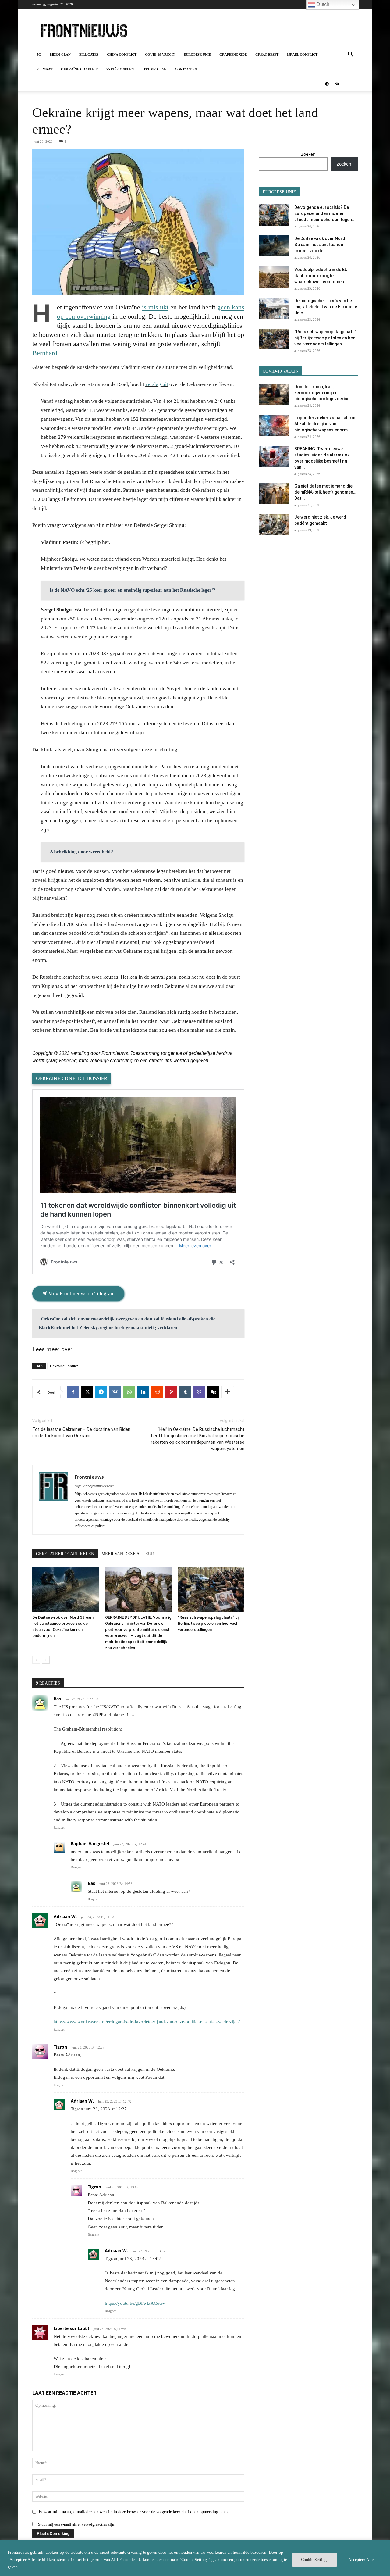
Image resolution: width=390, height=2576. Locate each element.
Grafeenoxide (233, 55)
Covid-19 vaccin (160, 55)
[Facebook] (73, 1392)
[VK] (115, 1392)
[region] (195, 2558)
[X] (87, 1392)
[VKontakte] (337, 84)
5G (39, 55)
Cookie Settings (315, 2560)
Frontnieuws (89, 1477)
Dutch (322, 4)
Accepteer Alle (361, 2560)
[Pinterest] (171, 1392)
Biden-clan (60, 55)
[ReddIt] (157, 1392)
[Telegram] (327, 84)
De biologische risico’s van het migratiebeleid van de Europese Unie (326, 307)
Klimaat (44, 69)
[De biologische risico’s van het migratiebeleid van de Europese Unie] (274, 308)
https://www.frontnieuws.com (94, 1486)
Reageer (59, 1827)
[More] (228, 1392)
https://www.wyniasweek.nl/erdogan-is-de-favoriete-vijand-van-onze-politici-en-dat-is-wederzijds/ (147, 2022)
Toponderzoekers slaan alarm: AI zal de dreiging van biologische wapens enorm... (325, 424)
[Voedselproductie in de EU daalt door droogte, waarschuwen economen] (274, 277)
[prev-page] (36, 1660)
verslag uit (157, 384)
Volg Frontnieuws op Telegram (81, 1293)
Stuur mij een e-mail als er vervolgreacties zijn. (77, 2524)
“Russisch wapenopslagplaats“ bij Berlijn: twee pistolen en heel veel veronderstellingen (209, 1623)
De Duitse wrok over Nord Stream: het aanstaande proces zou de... (320, 245)
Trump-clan (155, 69)
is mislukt (155, 307)
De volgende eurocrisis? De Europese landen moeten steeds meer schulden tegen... (325, 213)
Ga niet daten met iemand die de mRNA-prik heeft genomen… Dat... (325, 492)
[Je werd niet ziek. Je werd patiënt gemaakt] (274, 525)
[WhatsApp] (129, 1392)
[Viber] (199, 1392)
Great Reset (267, 55)
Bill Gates (89, 55)
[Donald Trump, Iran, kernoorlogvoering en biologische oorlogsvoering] (274, 394)
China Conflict (122, 55)
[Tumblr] (185, 1392)
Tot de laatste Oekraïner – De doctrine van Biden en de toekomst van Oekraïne (81, 1433)
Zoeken (308, 154)
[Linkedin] (143, 1392)
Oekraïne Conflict (79, 69)
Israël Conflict (302, 55)
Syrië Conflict (121, 69)
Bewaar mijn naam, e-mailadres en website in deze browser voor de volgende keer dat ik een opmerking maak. (134, 2512)
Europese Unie (197, 55)
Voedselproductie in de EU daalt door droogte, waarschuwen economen (321, 276)
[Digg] (213, 1392)
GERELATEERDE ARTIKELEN (65, 1554)
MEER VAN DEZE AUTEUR (128, 1554)
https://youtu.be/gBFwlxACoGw (135, 2303)
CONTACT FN (186, 69)
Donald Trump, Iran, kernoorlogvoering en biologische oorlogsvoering (322, 393)
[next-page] (46, 1660)
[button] (350, 55)
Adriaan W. (65, 1916)
